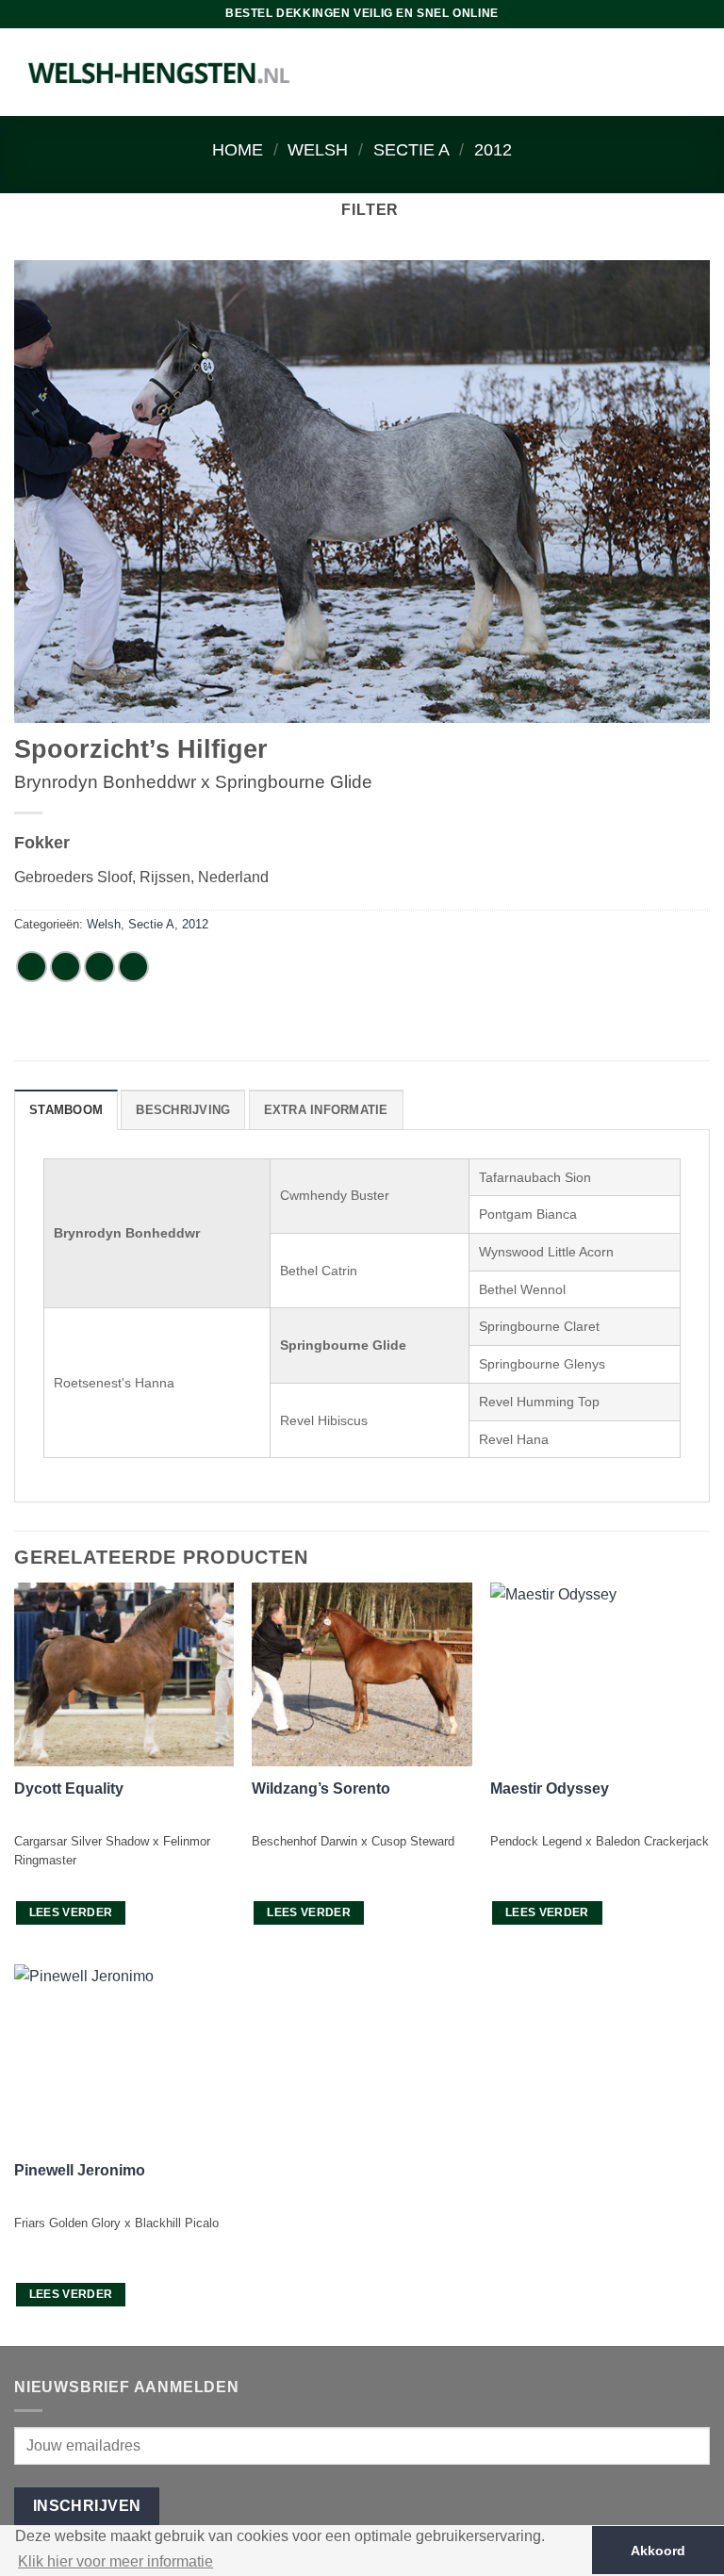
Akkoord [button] (658, 2551)
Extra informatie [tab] (326, 1110)
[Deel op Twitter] (99, 967)
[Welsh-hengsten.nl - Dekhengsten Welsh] (160, 72)
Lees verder (71, 1912)
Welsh (318, 149)
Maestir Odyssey (550, 1788)
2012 (493, 149)
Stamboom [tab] (66, 1110)
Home (238, 149)
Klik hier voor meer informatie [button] (115, 2561)
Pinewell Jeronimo (80, 2170)
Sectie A (411, 149)
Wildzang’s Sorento (321, 1788)
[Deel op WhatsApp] (32, 967)
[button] (362, 210)
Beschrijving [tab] (183, 1110)
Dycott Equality (69, 1788)
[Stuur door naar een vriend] (133, 967)
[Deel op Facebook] (66, 967)
